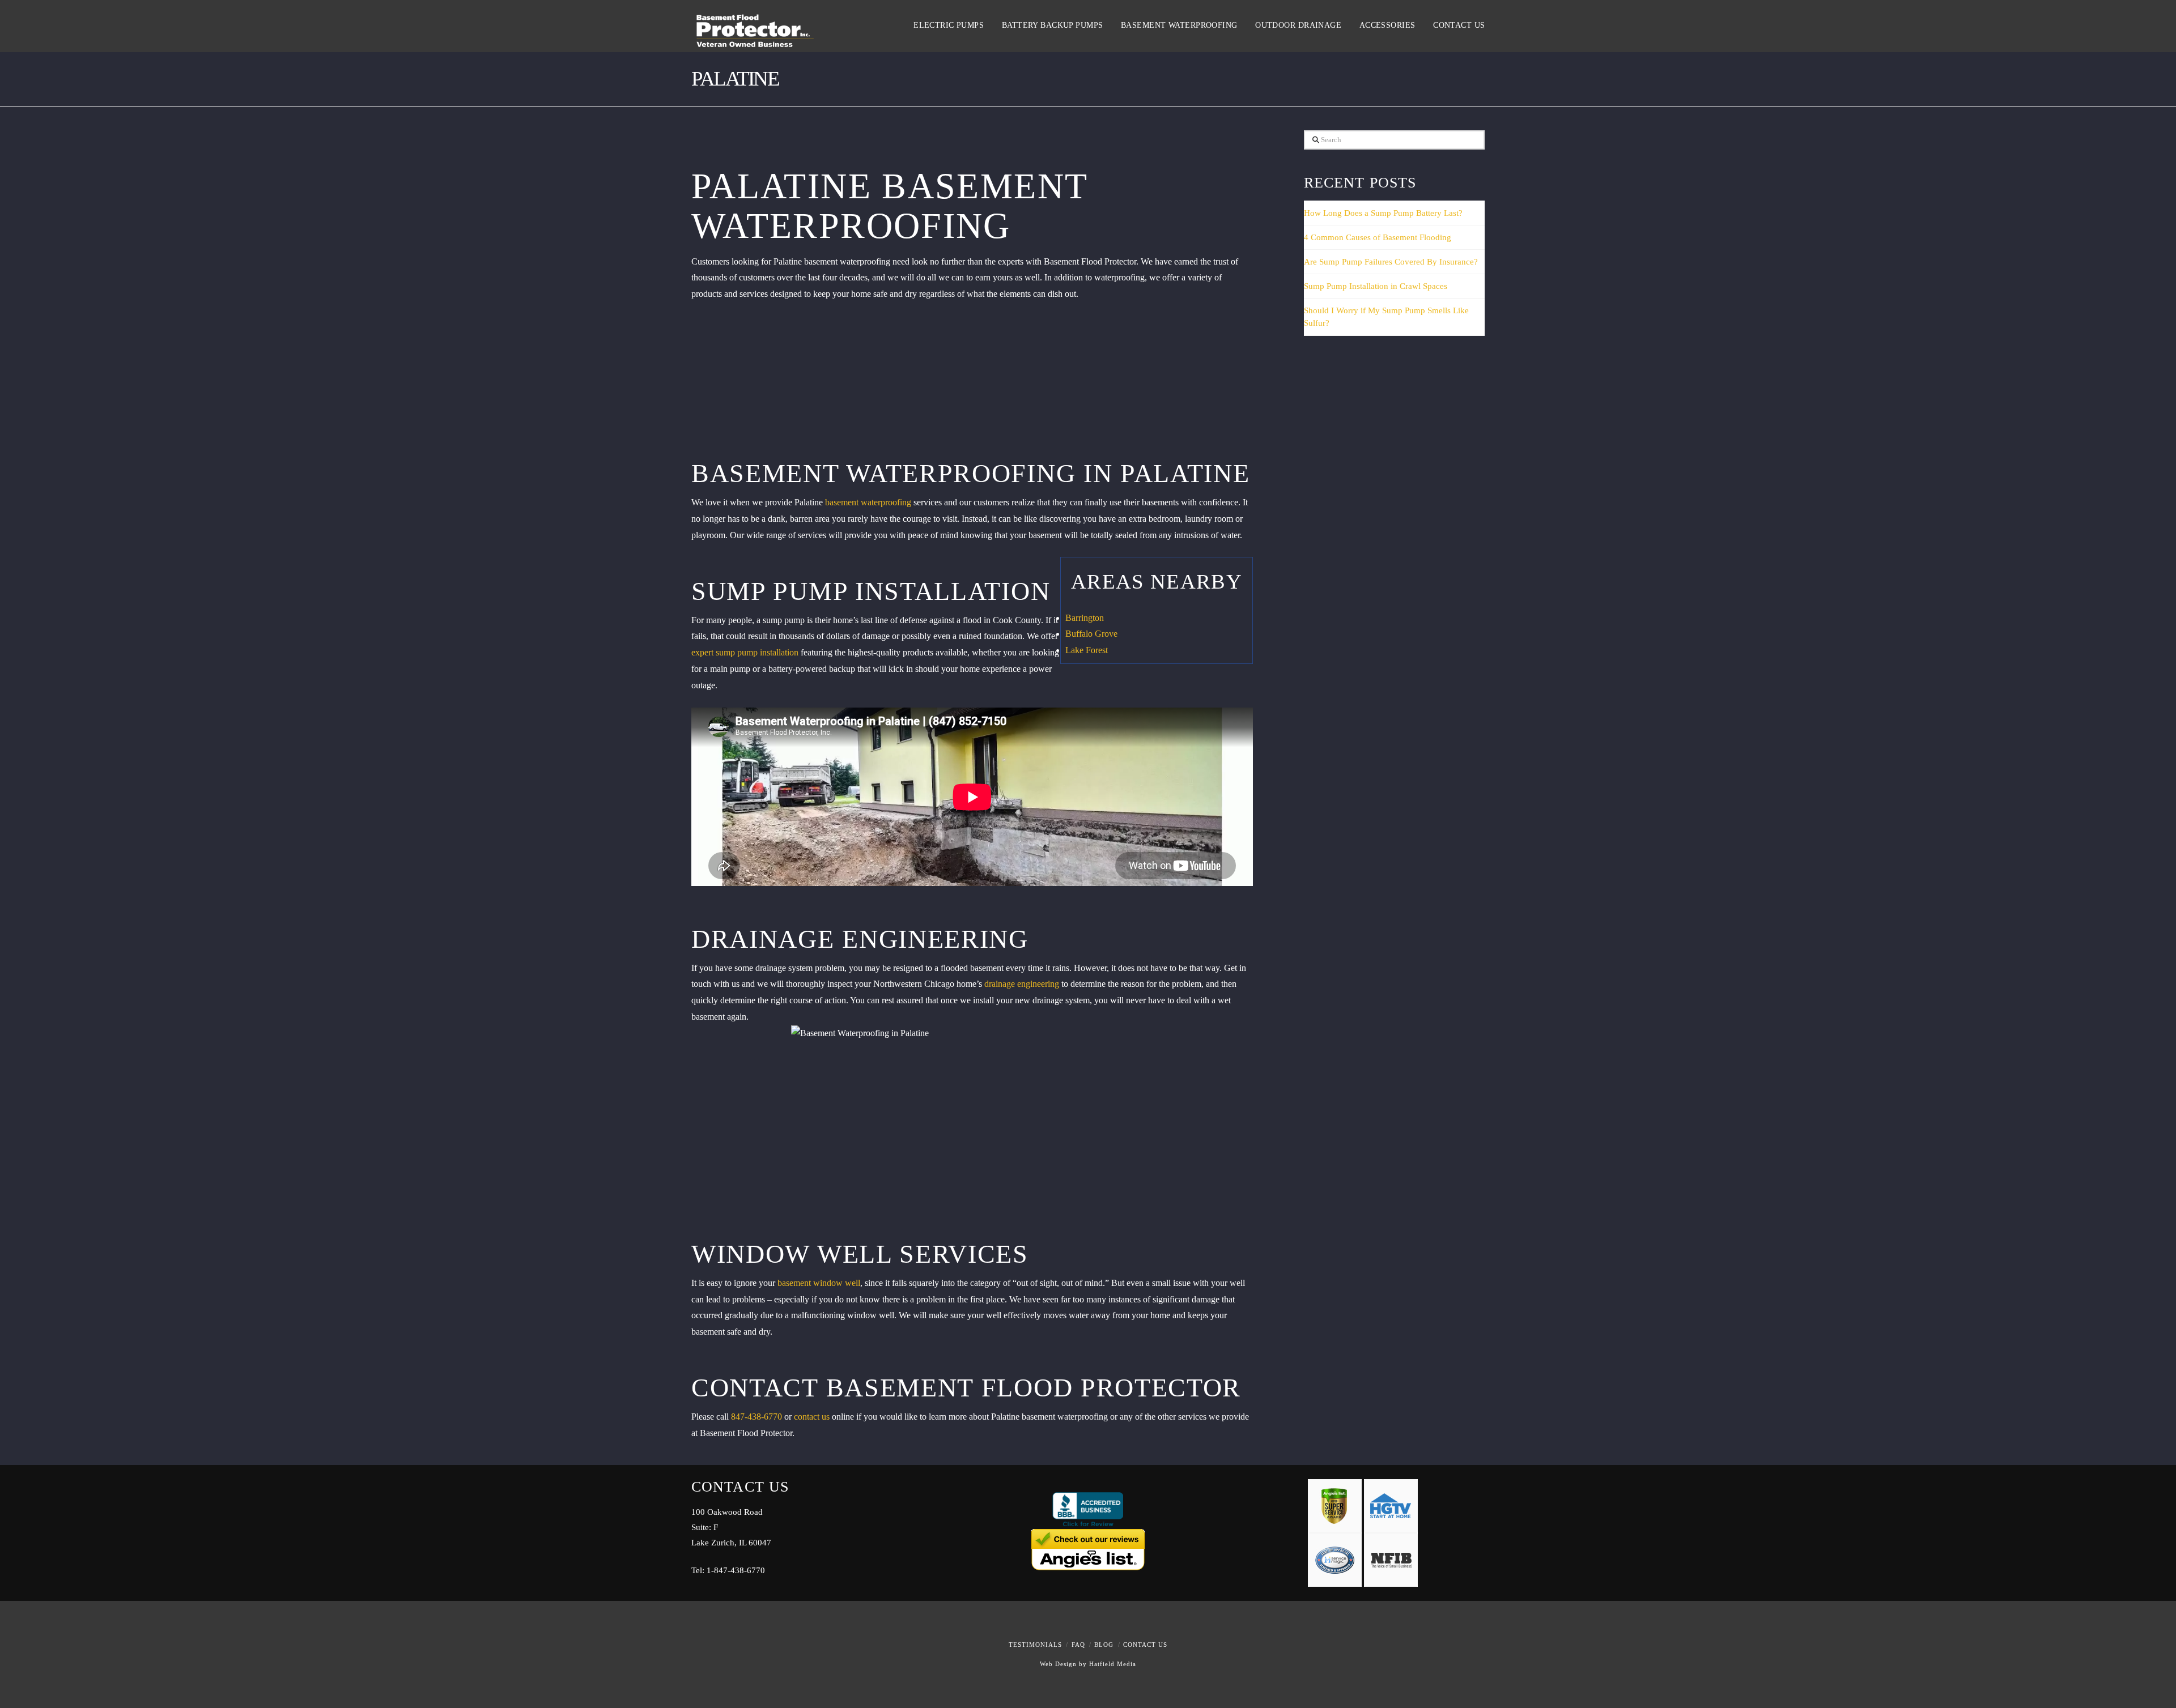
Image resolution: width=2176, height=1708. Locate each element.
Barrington (1085, 618)
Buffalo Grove (1091, 634)
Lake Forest (1087, 650)
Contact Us (1145, 1645)
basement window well (819, 1283)
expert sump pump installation (745, 652)
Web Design (1058, 1664)
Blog (1104, 1645)
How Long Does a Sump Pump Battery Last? (1383, 213)
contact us (812, 1417)
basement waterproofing (868, 502)
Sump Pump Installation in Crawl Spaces (1376, 286)
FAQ (1078, 1645)
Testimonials (1035, 1645)
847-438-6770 (756, 1417)
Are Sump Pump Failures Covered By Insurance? (1391, 262)
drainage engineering (1022, 984)
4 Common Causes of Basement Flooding (1378, 237)
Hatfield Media (1113, 1664)
